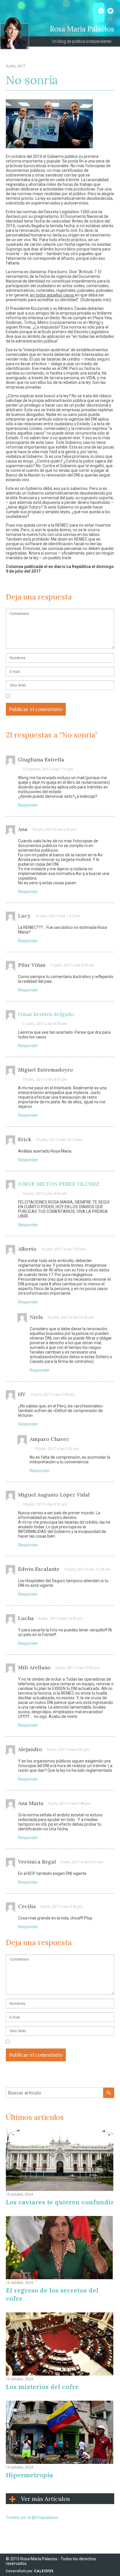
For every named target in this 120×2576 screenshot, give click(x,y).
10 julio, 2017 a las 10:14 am (59, 1140)
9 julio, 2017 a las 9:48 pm (69, 1803)
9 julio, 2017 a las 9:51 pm (68, 1750)
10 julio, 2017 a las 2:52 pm (57, 1449)
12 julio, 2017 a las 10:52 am (70, 1317)
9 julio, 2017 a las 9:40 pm (62, 1907)
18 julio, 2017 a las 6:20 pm (54, 829)
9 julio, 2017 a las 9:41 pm (82, 1862)
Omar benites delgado (46, 1014)
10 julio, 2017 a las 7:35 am (63, 1249)
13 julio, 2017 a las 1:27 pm (57, 916)
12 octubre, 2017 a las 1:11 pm (48, 769)
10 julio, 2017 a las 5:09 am (52, 1394)
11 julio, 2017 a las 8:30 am (72, 965)
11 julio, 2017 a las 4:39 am (45, 1024)
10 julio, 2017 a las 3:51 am (45, 1504)
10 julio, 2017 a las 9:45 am (45, 1193)
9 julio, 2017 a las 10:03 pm (77, 1668)
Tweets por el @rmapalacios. (32, 2517)
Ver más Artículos (45, 2499)
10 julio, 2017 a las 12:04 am (87, 1569)
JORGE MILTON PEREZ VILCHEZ (59, 1184)
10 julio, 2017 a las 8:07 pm (45, 1079)
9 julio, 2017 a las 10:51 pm (61, 1618)
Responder (28, 805)
